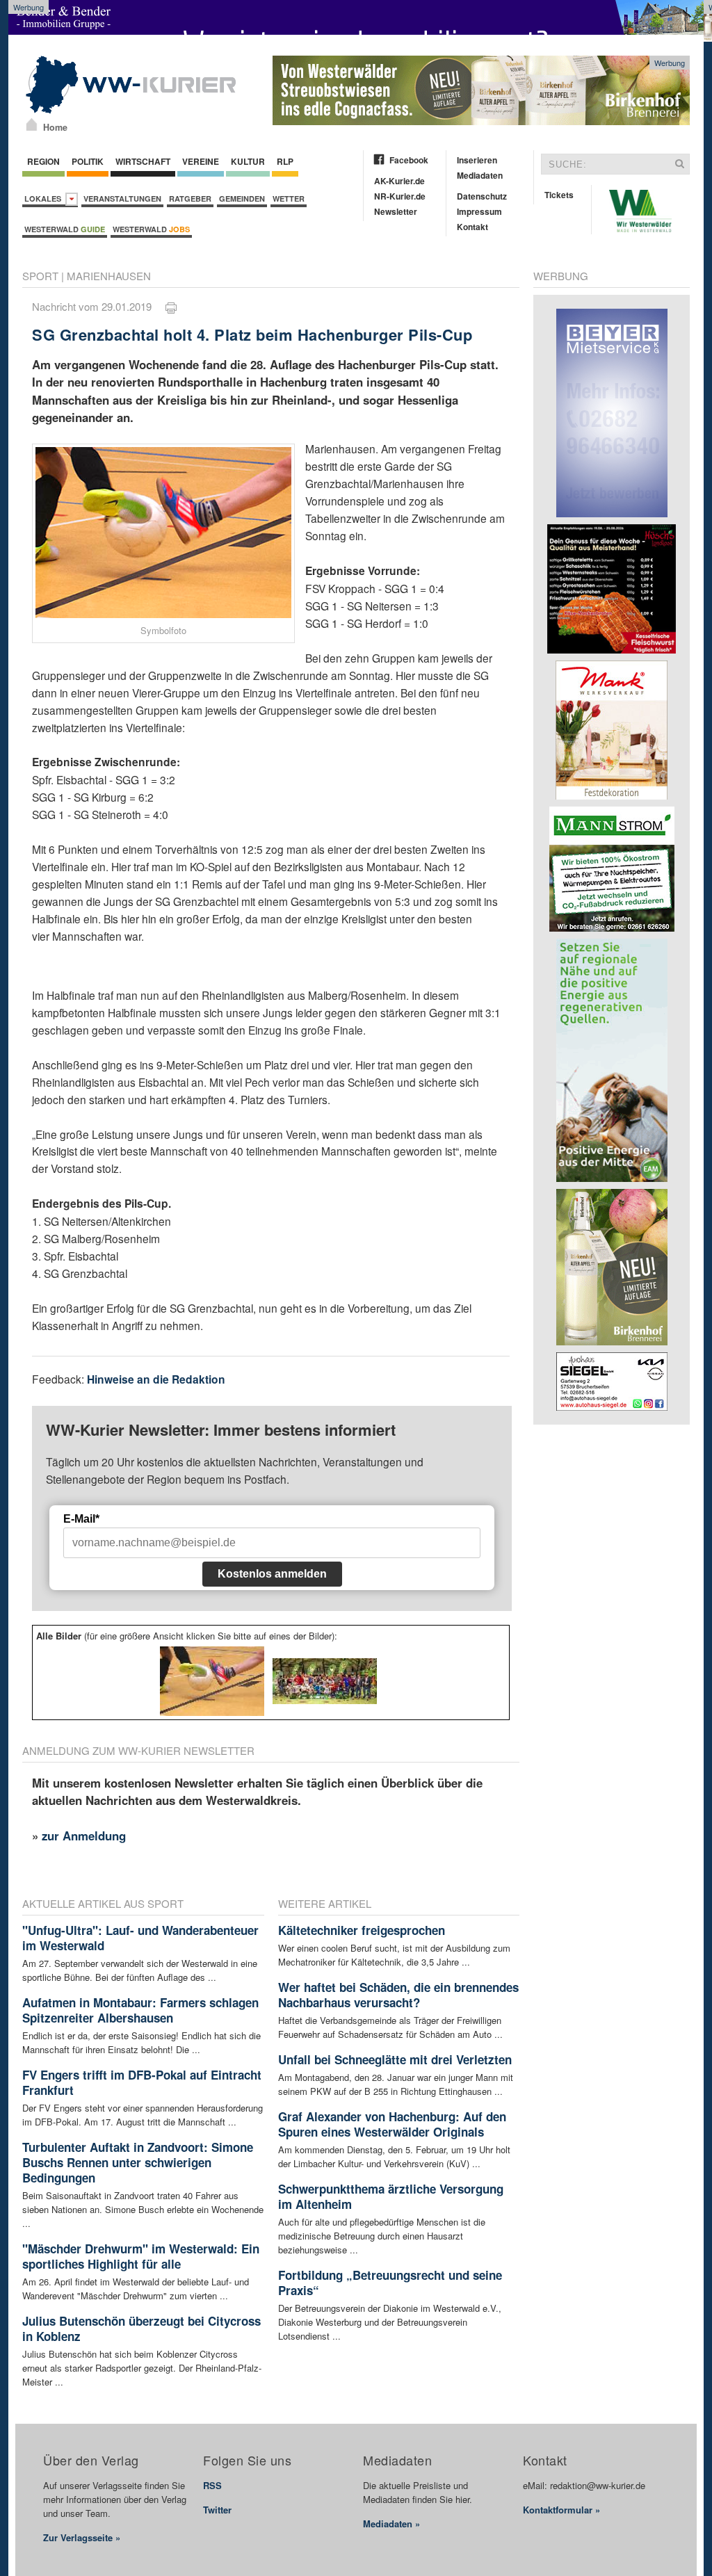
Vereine (201, 161)
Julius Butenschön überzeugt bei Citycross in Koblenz (141, 2328)
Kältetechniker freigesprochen (362, 1930)
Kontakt (472, 227)
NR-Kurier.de (400, 196)
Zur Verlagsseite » (82, 2537)
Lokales (45, 199)
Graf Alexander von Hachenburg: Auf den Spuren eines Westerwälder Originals (392, 2124)
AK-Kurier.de (399, 181)
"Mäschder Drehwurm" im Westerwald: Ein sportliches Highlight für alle (141, 2256)
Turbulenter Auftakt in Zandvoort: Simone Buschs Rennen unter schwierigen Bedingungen (138, 2162)
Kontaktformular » (561, 2510)
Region (43, 161)
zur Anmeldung (84, 1836)
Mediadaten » (391, 2524)
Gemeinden (242, 199)
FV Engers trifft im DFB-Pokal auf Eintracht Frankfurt (142, 2082)
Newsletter (396, 211)
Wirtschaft (143, 161)
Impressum (479, 211)
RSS (212, 2485)
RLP (285, 161)
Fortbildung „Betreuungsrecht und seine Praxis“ (390, 2283)
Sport (40, 276)
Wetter (289, 199)
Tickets (559, 195)
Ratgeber (190, 199)
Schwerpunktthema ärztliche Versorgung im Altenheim (391, 2196)
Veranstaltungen (122, 199)
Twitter (217, 2510)
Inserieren (477, 160)
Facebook (409, 160)
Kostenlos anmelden (272, 1574)
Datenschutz (482, 196)
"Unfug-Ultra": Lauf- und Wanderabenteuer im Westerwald (140, 1938)
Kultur (248, 161)
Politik (88, 161)
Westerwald (65, 229)
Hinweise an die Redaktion (156, 1379)
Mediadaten (480, 175)
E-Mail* (81, 1519)
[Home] (32, 124)
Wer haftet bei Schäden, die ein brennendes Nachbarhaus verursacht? (398, 1995)
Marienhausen (109, 276)
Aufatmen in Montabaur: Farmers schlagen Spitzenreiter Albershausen (140, 2010)
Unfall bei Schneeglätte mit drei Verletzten (395, 2059)
